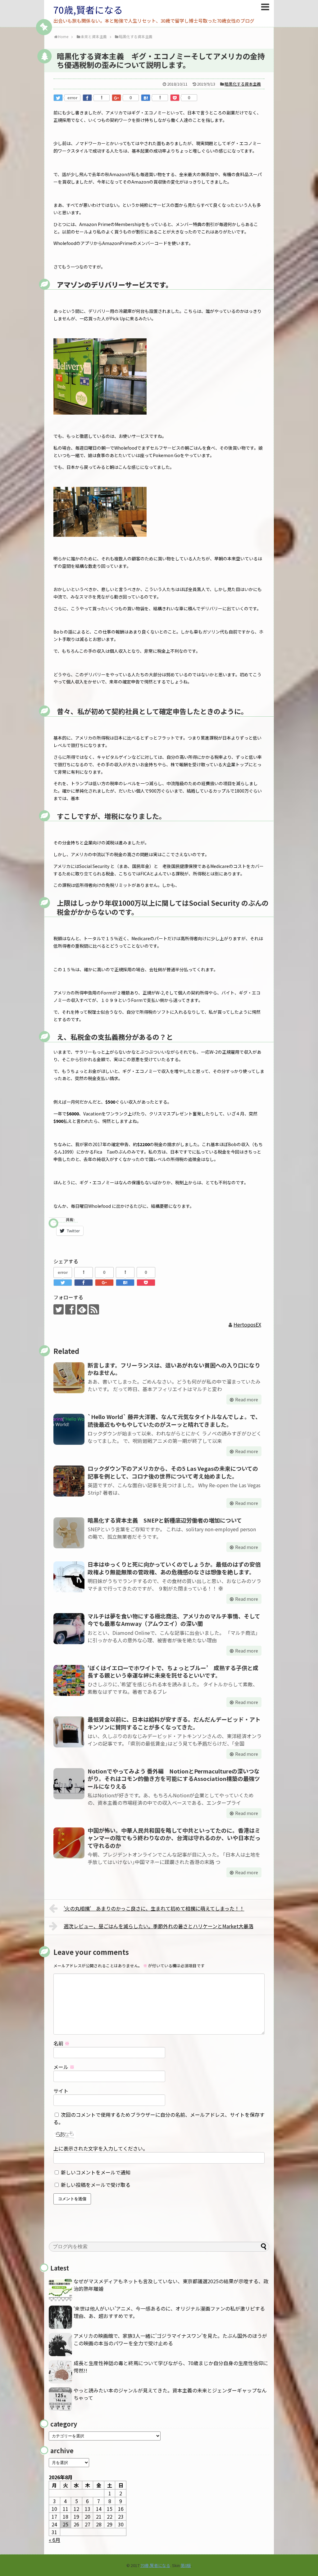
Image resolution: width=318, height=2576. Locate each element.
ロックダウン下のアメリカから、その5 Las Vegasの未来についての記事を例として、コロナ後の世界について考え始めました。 (173, 1472)
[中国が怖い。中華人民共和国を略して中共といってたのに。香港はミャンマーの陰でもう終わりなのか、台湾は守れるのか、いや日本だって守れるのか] (69, 1843)
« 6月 (55, 2540)
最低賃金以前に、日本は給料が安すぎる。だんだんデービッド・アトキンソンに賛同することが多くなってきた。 (174, 1723)
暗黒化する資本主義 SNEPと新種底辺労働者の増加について (165, 1520)
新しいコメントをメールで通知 (96, 2172)
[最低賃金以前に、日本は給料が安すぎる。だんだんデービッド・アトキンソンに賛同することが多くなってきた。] (69, 1732)
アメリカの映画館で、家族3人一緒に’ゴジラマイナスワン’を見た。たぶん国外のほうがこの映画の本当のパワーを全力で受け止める (170, 2339)
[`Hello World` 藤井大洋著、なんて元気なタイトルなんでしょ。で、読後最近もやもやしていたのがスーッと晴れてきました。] (69, 1429)
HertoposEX (247, 1324)
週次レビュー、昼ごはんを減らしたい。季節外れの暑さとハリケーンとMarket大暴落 (159, 1926)
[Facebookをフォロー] (70, 1309)
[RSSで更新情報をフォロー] (94, 1309)
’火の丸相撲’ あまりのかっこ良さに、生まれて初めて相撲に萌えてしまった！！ (154, 1908)
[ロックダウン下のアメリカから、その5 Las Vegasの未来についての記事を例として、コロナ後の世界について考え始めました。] (69, 1481)
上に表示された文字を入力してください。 (101, 2148)
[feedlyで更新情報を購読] (82, 1309)
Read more (247, 1399)
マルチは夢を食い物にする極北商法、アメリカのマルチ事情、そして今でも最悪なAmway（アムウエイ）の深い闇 (174, 1620)
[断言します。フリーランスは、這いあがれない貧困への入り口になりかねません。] (69, 1378)
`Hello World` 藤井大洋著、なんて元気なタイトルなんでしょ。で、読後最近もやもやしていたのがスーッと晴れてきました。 (174, 1420)
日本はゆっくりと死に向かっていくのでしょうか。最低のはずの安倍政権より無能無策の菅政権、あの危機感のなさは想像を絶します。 (174, 1568)
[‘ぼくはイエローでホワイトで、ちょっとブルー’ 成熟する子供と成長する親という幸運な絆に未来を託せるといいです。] (69, 1680)
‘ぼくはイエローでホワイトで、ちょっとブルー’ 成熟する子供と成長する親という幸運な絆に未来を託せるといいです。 (173, 1671)
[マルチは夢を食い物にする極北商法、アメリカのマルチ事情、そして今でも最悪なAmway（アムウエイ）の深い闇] (69, 1629)
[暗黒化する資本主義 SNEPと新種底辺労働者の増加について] (69, 1533)
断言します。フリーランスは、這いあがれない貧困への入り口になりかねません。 (174, 1369)
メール (64, 2067)
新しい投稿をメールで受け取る (96, 2185)
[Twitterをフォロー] (59, 1309)
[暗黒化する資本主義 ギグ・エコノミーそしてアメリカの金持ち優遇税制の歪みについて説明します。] (146, 98)
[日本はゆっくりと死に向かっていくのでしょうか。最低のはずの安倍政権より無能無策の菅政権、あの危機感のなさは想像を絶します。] (69, 1577)
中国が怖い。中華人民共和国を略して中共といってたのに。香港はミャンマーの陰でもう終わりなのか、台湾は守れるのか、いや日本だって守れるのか (174, 1838)
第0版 (186, 2565)
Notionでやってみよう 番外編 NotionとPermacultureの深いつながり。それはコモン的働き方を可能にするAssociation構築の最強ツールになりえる (174, 1779)
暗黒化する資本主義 (243, 84)
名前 (61, 2043)
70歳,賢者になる (88, 10)
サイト (61, 2091)
